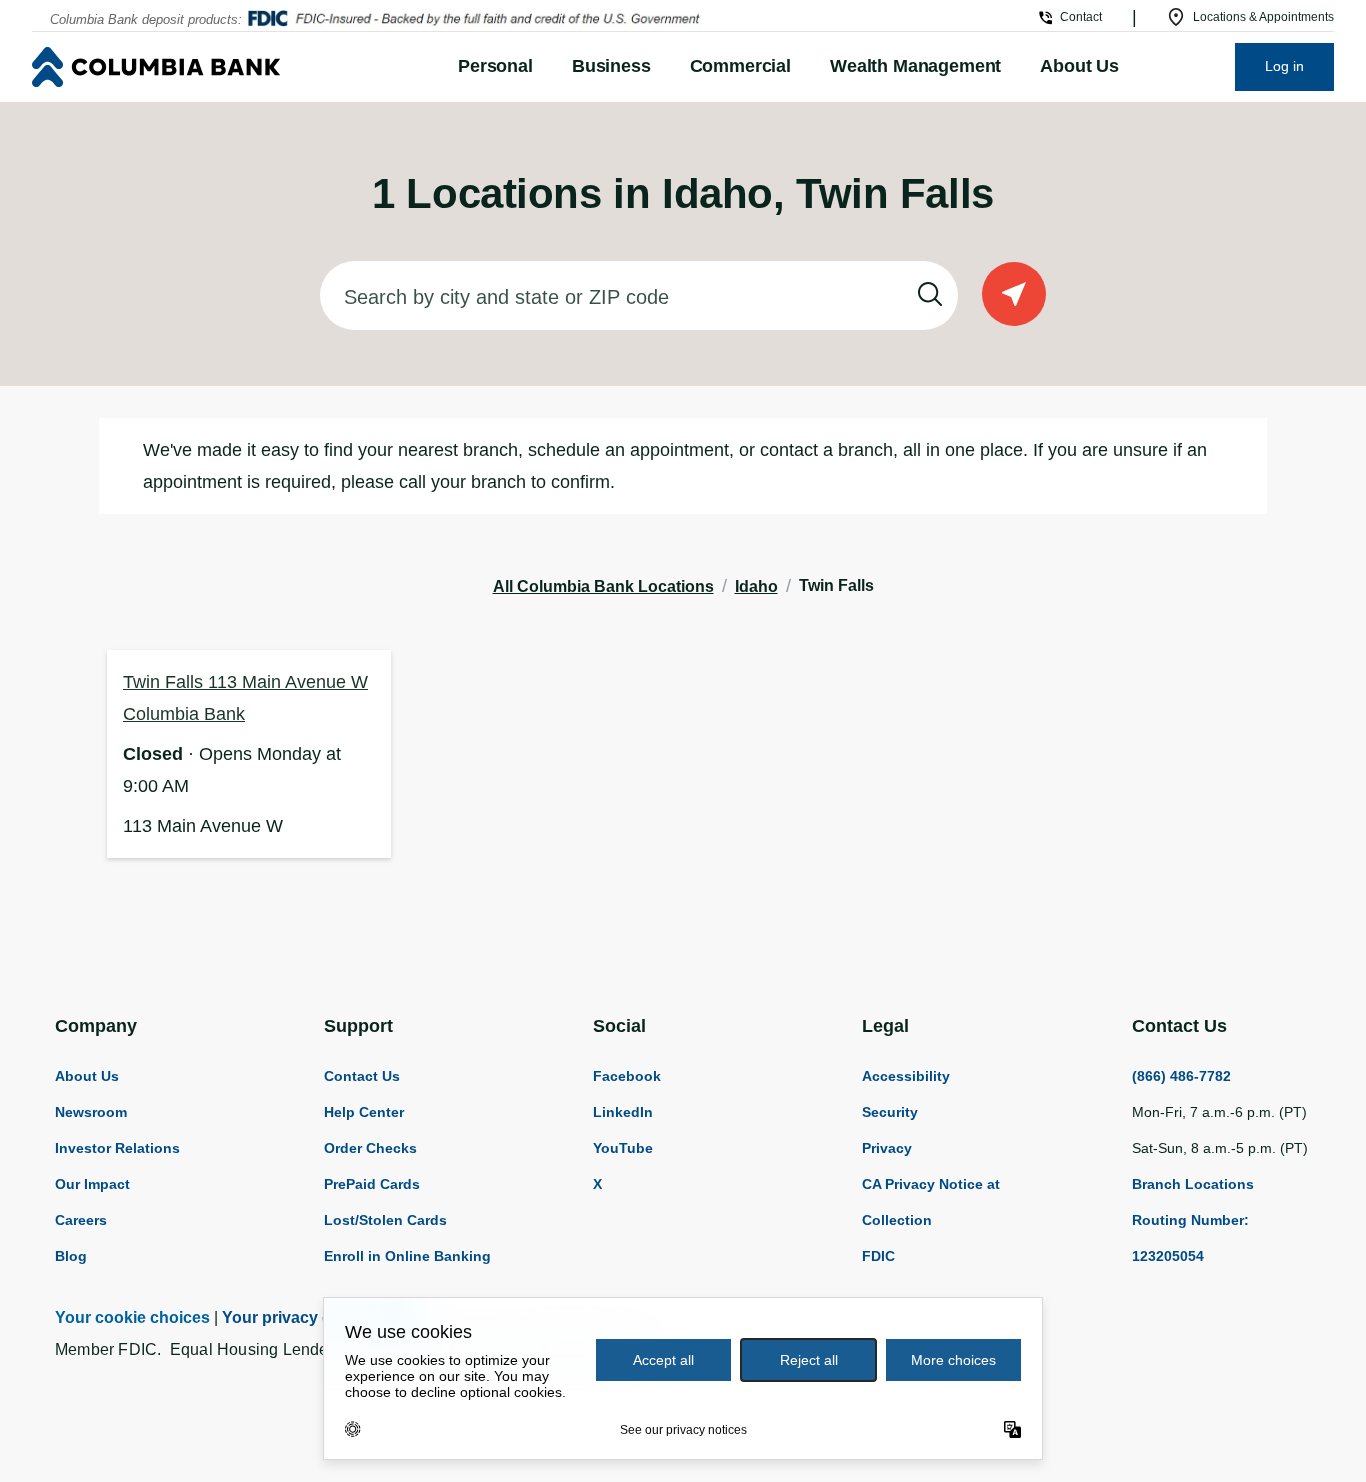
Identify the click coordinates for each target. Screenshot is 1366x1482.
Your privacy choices (302, 1317)
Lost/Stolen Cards (385, 1220)
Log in (1284, 66)
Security (890, 1112)
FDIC (878, 1256)
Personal (495, 66)
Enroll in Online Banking (407, 1256)
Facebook (627, 1076)
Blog (71, 1256)
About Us (1079, 66)
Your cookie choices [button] (132, 1317)
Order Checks (370, 1148)
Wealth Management (915, 66)
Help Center (364, 1112)
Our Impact (92, 1184)
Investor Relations (117, 1148)
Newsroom (91, 1112)
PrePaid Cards (372, 1184)
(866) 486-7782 (1181, 1076)
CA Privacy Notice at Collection (931, 1202)
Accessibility (906, 1076)
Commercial (740, 66)
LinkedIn (623, 1112)
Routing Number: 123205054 (1190, 1238)
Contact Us (362, 1076)
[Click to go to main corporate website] (203, 67)
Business (611, 66)
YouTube (623, 1148)
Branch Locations (1193, 1184)
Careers (81, 1220)
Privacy (887, 1148)
